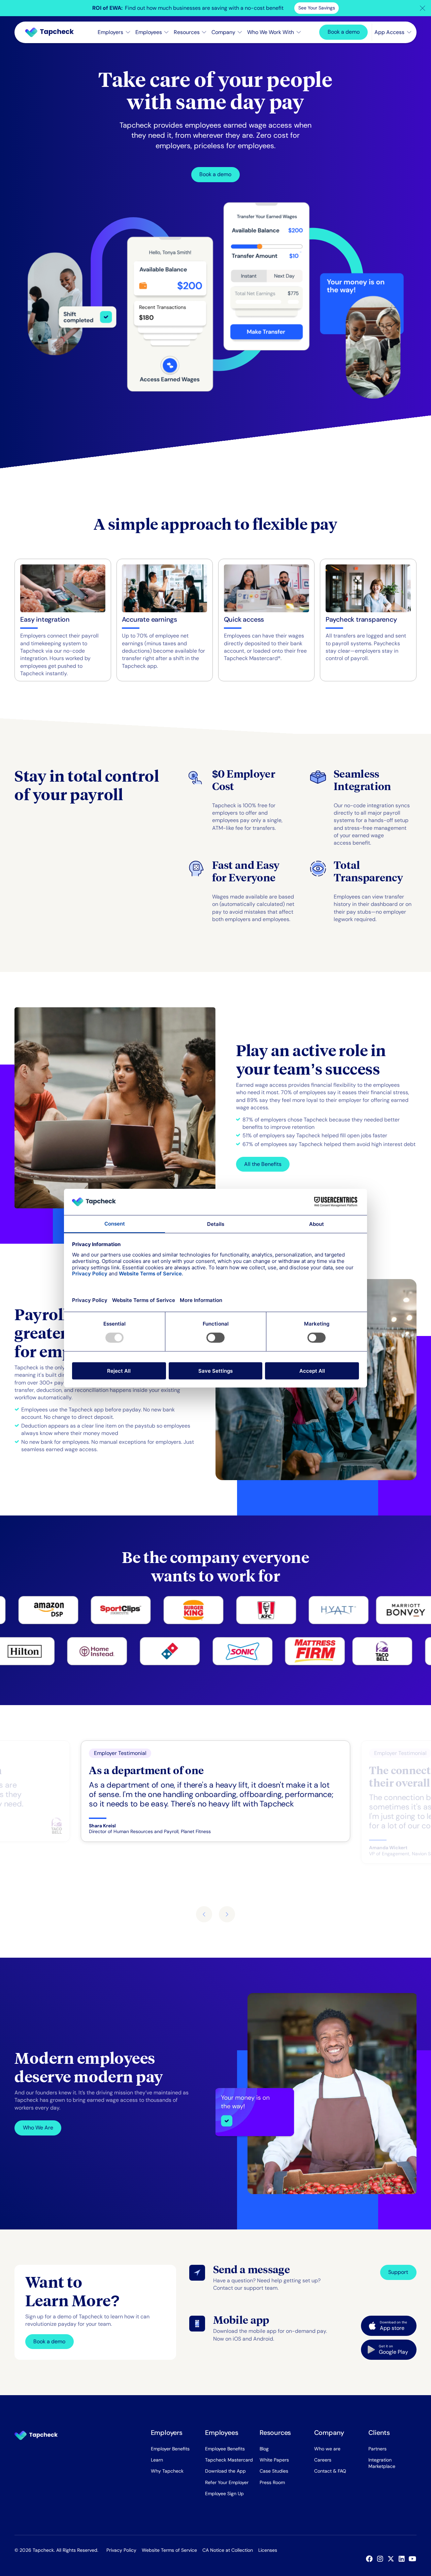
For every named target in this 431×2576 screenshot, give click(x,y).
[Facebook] (371, 2559)
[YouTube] (414, 2559)
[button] (423, 8)
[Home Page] (52, 32)
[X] (392, 2559)
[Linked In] (403, 2559)
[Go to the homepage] (36, 2436)
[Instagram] (382, 2559)
